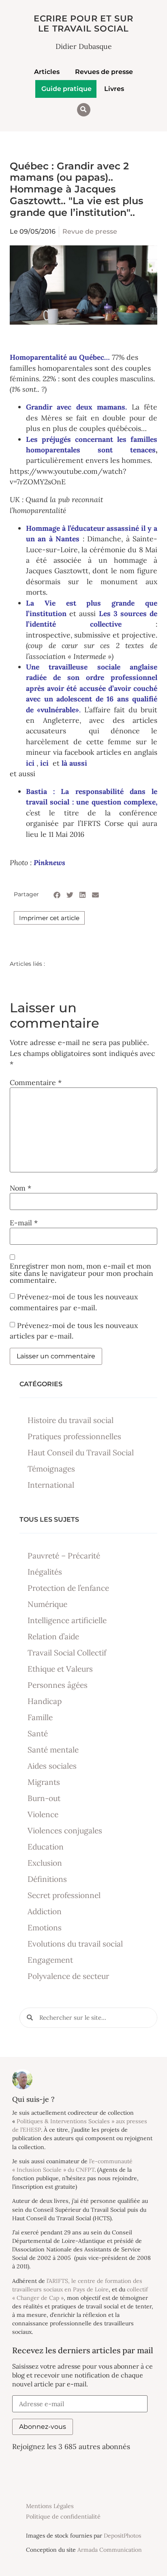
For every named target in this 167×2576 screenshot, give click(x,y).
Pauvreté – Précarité (64, 1556)
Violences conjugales (65, 1831)
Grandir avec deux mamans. (76, 407)
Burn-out (44, 1798)
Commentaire (36, 1083)
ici (45, 763)
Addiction (45, 1911)
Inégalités (45, 1572)
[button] (84, 110)
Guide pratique (66, 89)
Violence (43, 1814)
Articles (47, 72)
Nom (20, 1188)
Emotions (45, 1928)
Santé (38, 1734)
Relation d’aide (53, 1636)
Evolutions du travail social (75, 1944)
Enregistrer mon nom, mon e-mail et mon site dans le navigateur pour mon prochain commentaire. (81, 1273)
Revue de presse (90, 231)
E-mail (24, 1223)
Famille (40, 1717)
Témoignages (51, 1469)
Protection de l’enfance (68, 1588)
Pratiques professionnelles (74, 1436)
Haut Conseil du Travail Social (81, 1453)
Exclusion (45, 1863)
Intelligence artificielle (67, 1620)
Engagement (50, 1960)
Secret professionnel (64, 1895)
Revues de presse (104, 72)
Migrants (44, 1782)
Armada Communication (110, 2550)
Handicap (45, 1701)
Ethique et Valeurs (60, 1669)
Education (46, 1847)
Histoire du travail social (71, 1420)
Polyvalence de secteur (68, 1976)
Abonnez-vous (43, 2427)
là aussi (74, 763)
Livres (114, 89)
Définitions (47, 1879)
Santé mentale (53, 1750)
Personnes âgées (58, 1685)
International (51, 1485)
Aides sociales (52, 1766)
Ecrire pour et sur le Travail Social (83, 23)
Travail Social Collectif (67, 1653)
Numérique (47, 1604)
